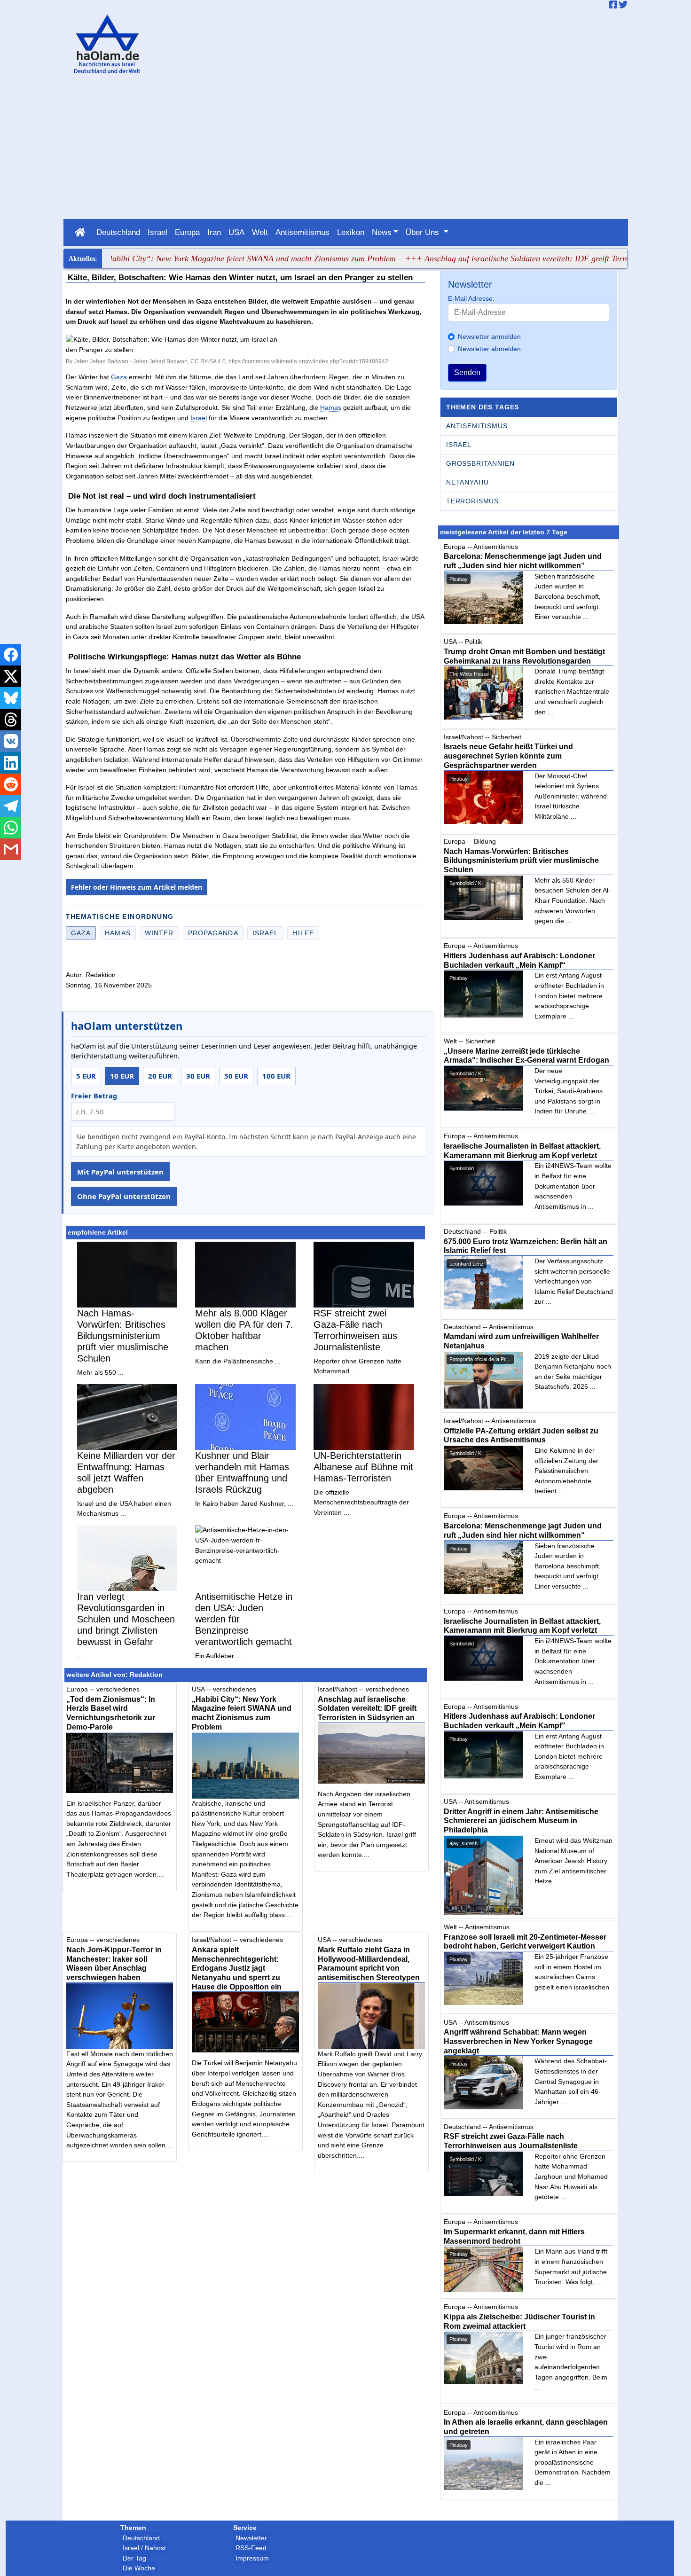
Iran (214, 232)
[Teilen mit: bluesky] (11, 698)
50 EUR (236, 1076)
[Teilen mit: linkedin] (11, 763)
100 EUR (276, 1076)
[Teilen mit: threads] (11, 720)
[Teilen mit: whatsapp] (11, 828)
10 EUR (122, 1076)
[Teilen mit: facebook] (11, 655)
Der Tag (134, 2558)
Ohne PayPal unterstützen (124, 1196)
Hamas (331, 407)
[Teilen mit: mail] (11, 849)
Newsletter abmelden (489, 349)
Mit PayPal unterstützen (120, 1172)
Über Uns (424, 232)
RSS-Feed (251, 2548)
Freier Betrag (94, 1096)
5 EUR (86, 1076)
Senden (467, 372)
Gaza (119, 377)
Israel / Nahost (144, 2548)
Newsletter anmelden (489, 337)
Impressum (252, 2558)
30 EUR (198, 1076)
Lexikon (351, 232)
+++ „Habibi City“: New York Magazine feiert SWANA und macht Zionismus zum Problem (198, 258)
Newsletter (251, 2538)
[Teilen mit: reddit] (11, 784)
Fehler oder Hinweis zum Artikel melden (137, 887)
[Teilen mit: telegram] (11, 806)
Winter (159, 933)
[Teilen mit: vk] (11, 741)
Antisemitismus (302, 232)
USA (236, 232)
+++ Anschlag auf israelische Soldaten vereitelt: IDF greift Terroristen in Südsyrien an (513, 258)
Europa (187, 232)
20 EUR (160, 1076)
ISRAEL (459, 445)
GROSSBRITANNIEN (480, 463)
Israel (157, 232)
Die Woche (139, 2568)
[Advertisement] (345, 149)
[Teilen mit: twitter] (11, 676)
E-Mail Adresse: (471, 298)
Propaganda (213, 933)
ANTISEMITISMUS (477, 426)
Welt (260, 232)
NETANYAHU (467, 482)
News (382, 232)
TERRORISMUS (472, 501)
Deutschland (118, 232)
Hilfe (303, 933)
